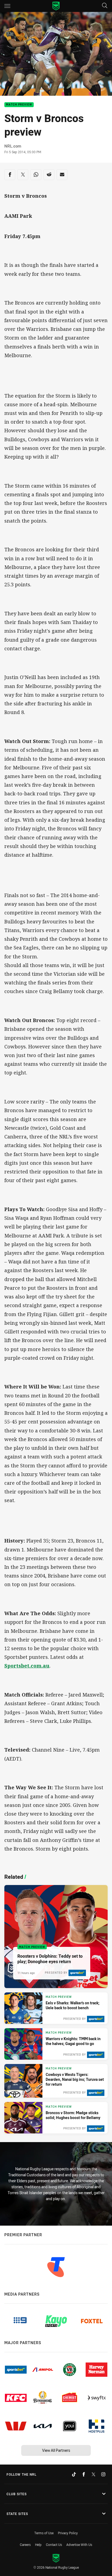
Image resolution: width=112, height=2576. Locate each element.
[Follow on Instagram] (103, 2474)
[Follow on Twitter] (94, 2474)
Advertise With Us (79, 2545)
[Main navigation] (7, 6)
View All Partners (56, 2450)
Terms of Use (44, 2533)
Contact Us (54, 2545)
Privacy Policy (68, 2533)
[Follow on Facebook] (84, 2474)
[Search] (105, 6)
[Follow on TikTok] (74, 2474)
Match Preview (19, 105)
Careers (25, 2545)
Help (38, 2545)
